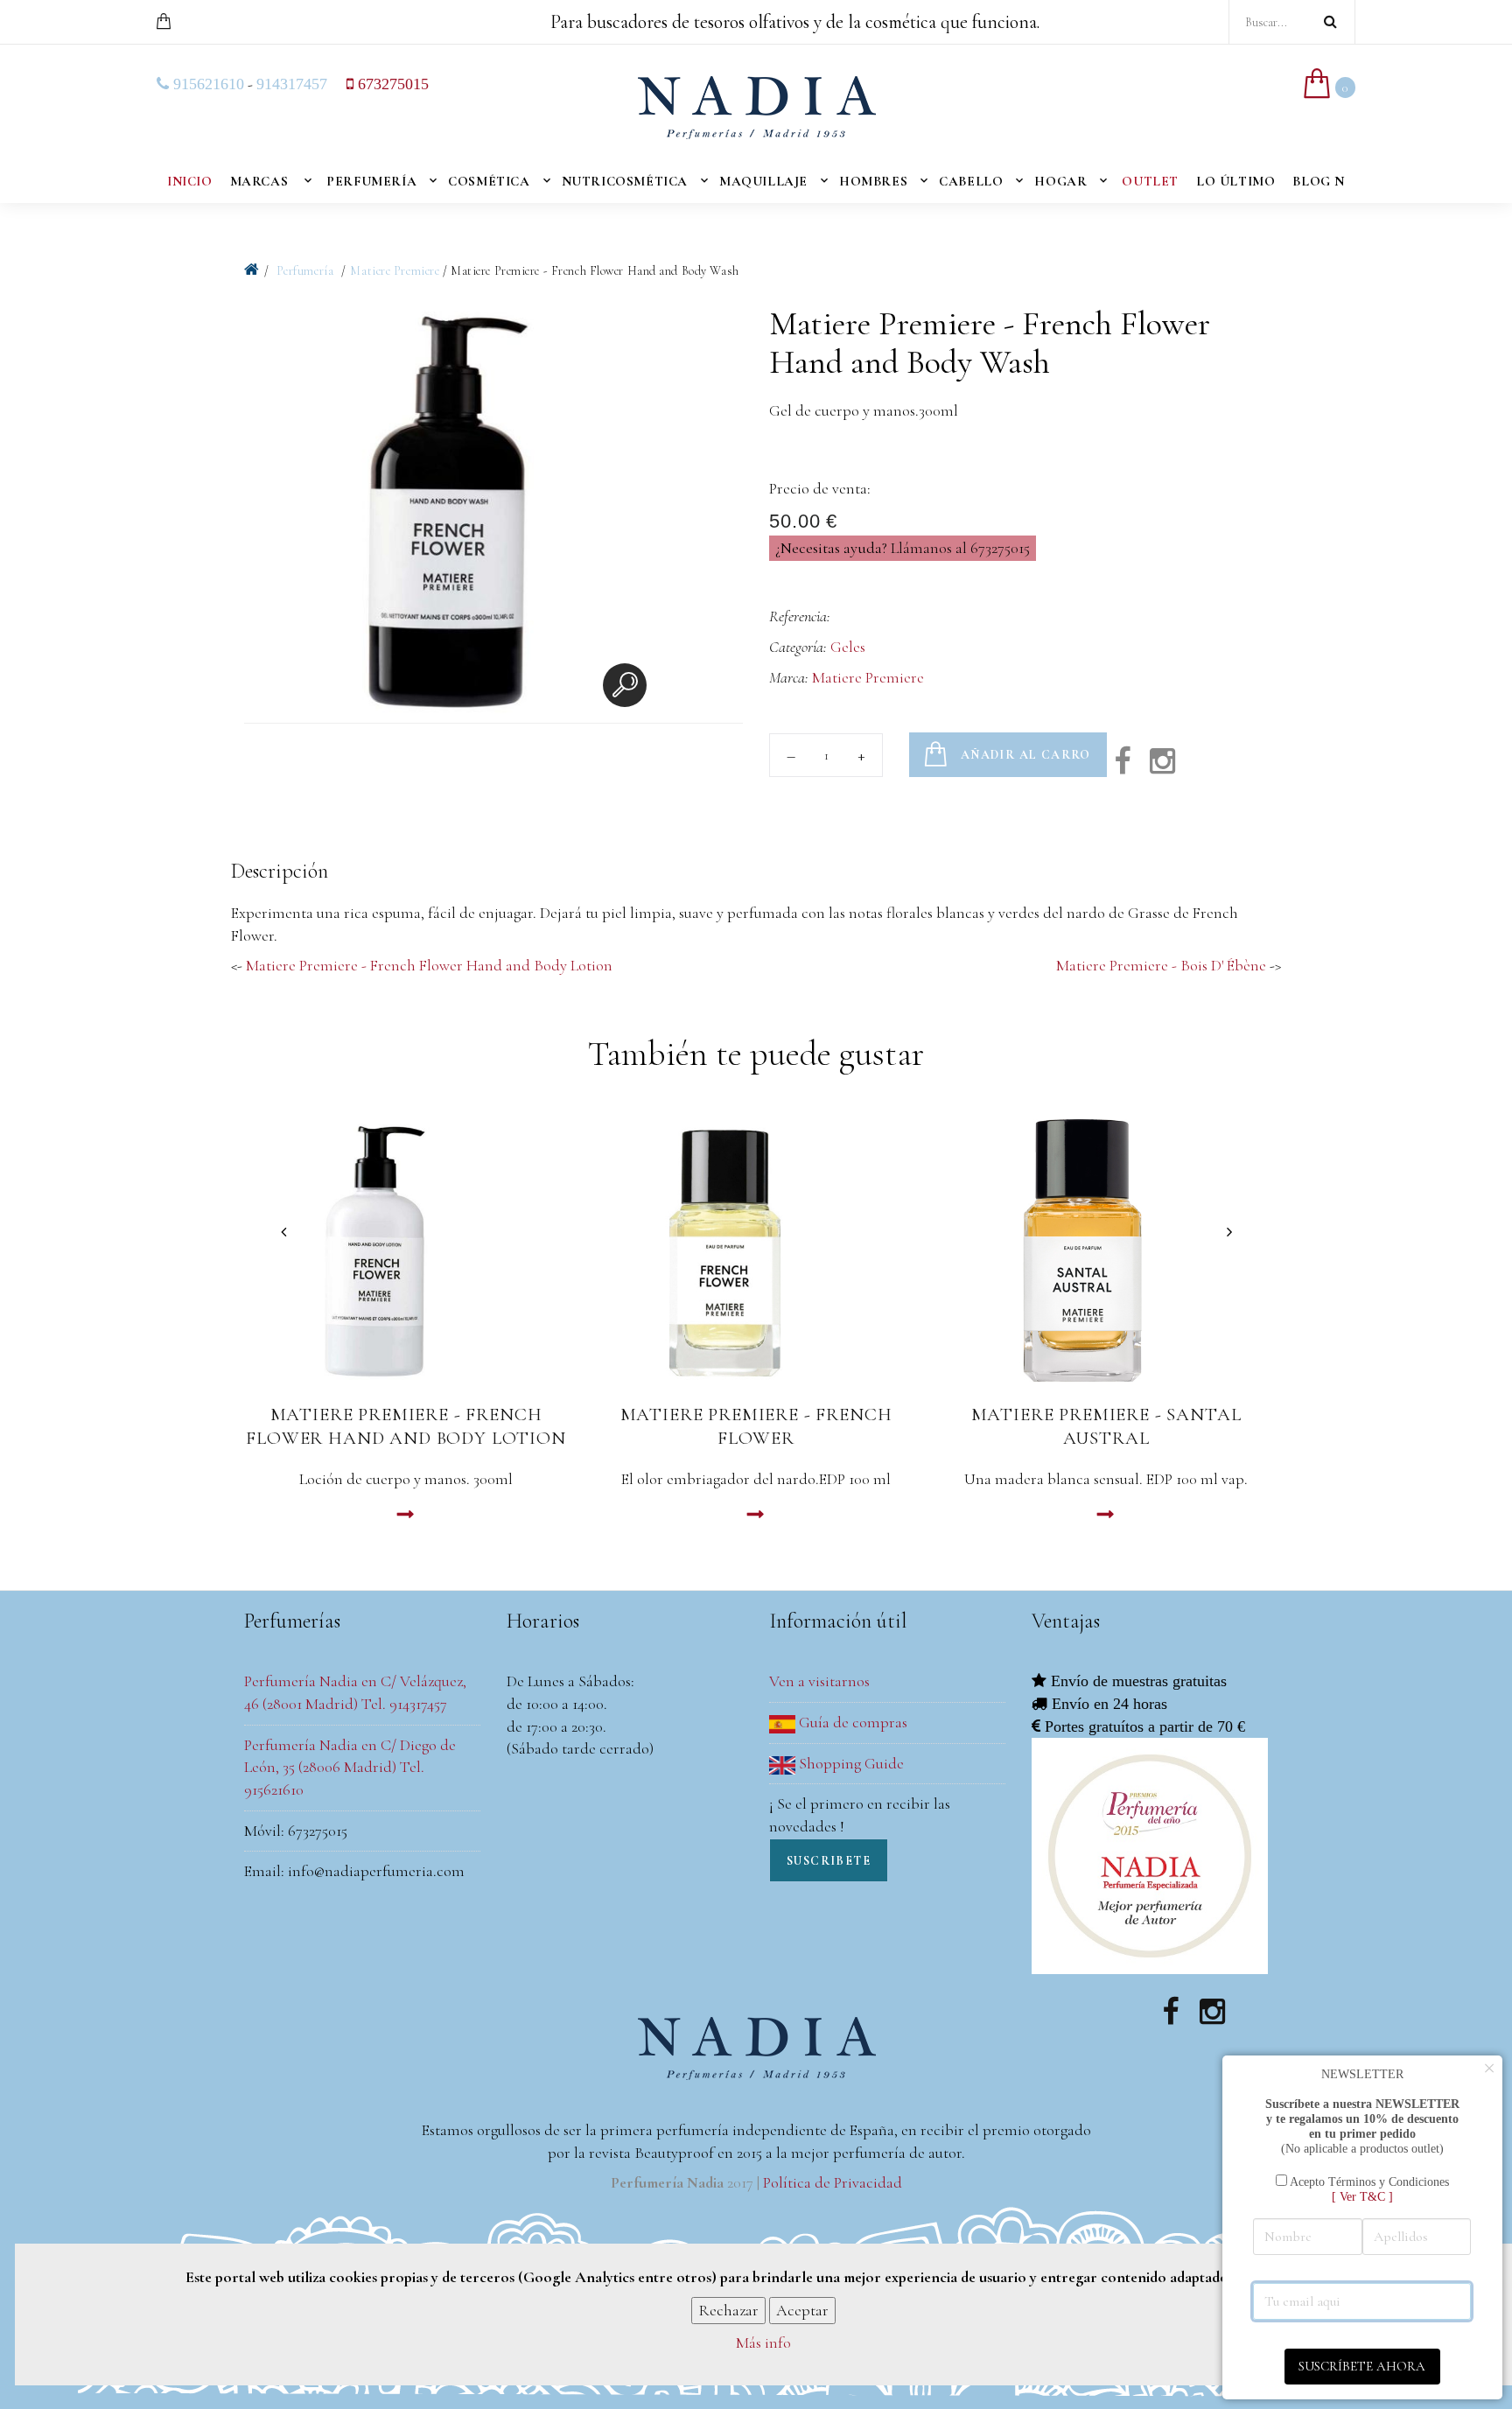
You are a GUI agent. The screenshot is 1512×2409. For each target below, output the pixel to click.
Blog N (1319, 181)
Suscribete (829, 1861)
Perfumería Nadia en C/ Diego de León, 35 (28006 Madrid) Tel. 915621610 (350, 1767)
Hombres (873, 181)
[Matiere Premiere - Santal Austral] (1106, 1250)
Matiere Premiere (395, 271)
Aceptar (802, 2309)
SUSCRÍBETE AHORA (1362, 2366)
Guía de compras (851, 1722)
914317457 (292, 84)
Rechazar (728, 2309)
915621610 (206, 84)
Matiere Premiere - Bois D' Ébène (1161, 965)
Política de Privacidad (833, 2182)
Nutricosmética (625, 181)
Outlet (1150, 181)
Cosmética (489, 181)
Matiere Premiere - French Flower (756, 1426)
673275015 (391, 84)
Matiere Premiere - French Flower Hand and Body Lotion (429, 965)
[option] (450, 514)
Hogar (1060, 181)
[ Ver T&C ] (1362, 2196)
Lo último (1235, 181)
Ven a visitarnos (819, 1681)
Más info (763, 2342)
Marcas (259, 181)
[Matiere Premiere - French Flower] (756, 1250)
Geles (848, 647)
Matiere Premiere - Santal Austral (1106, 1426)
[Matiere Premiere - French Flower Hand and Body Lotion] (406, 1250)
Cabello (971, 181)
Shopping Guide (850, 1763)
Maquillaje (763, 181)
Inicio (190, 181)
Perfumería (371, 181)
